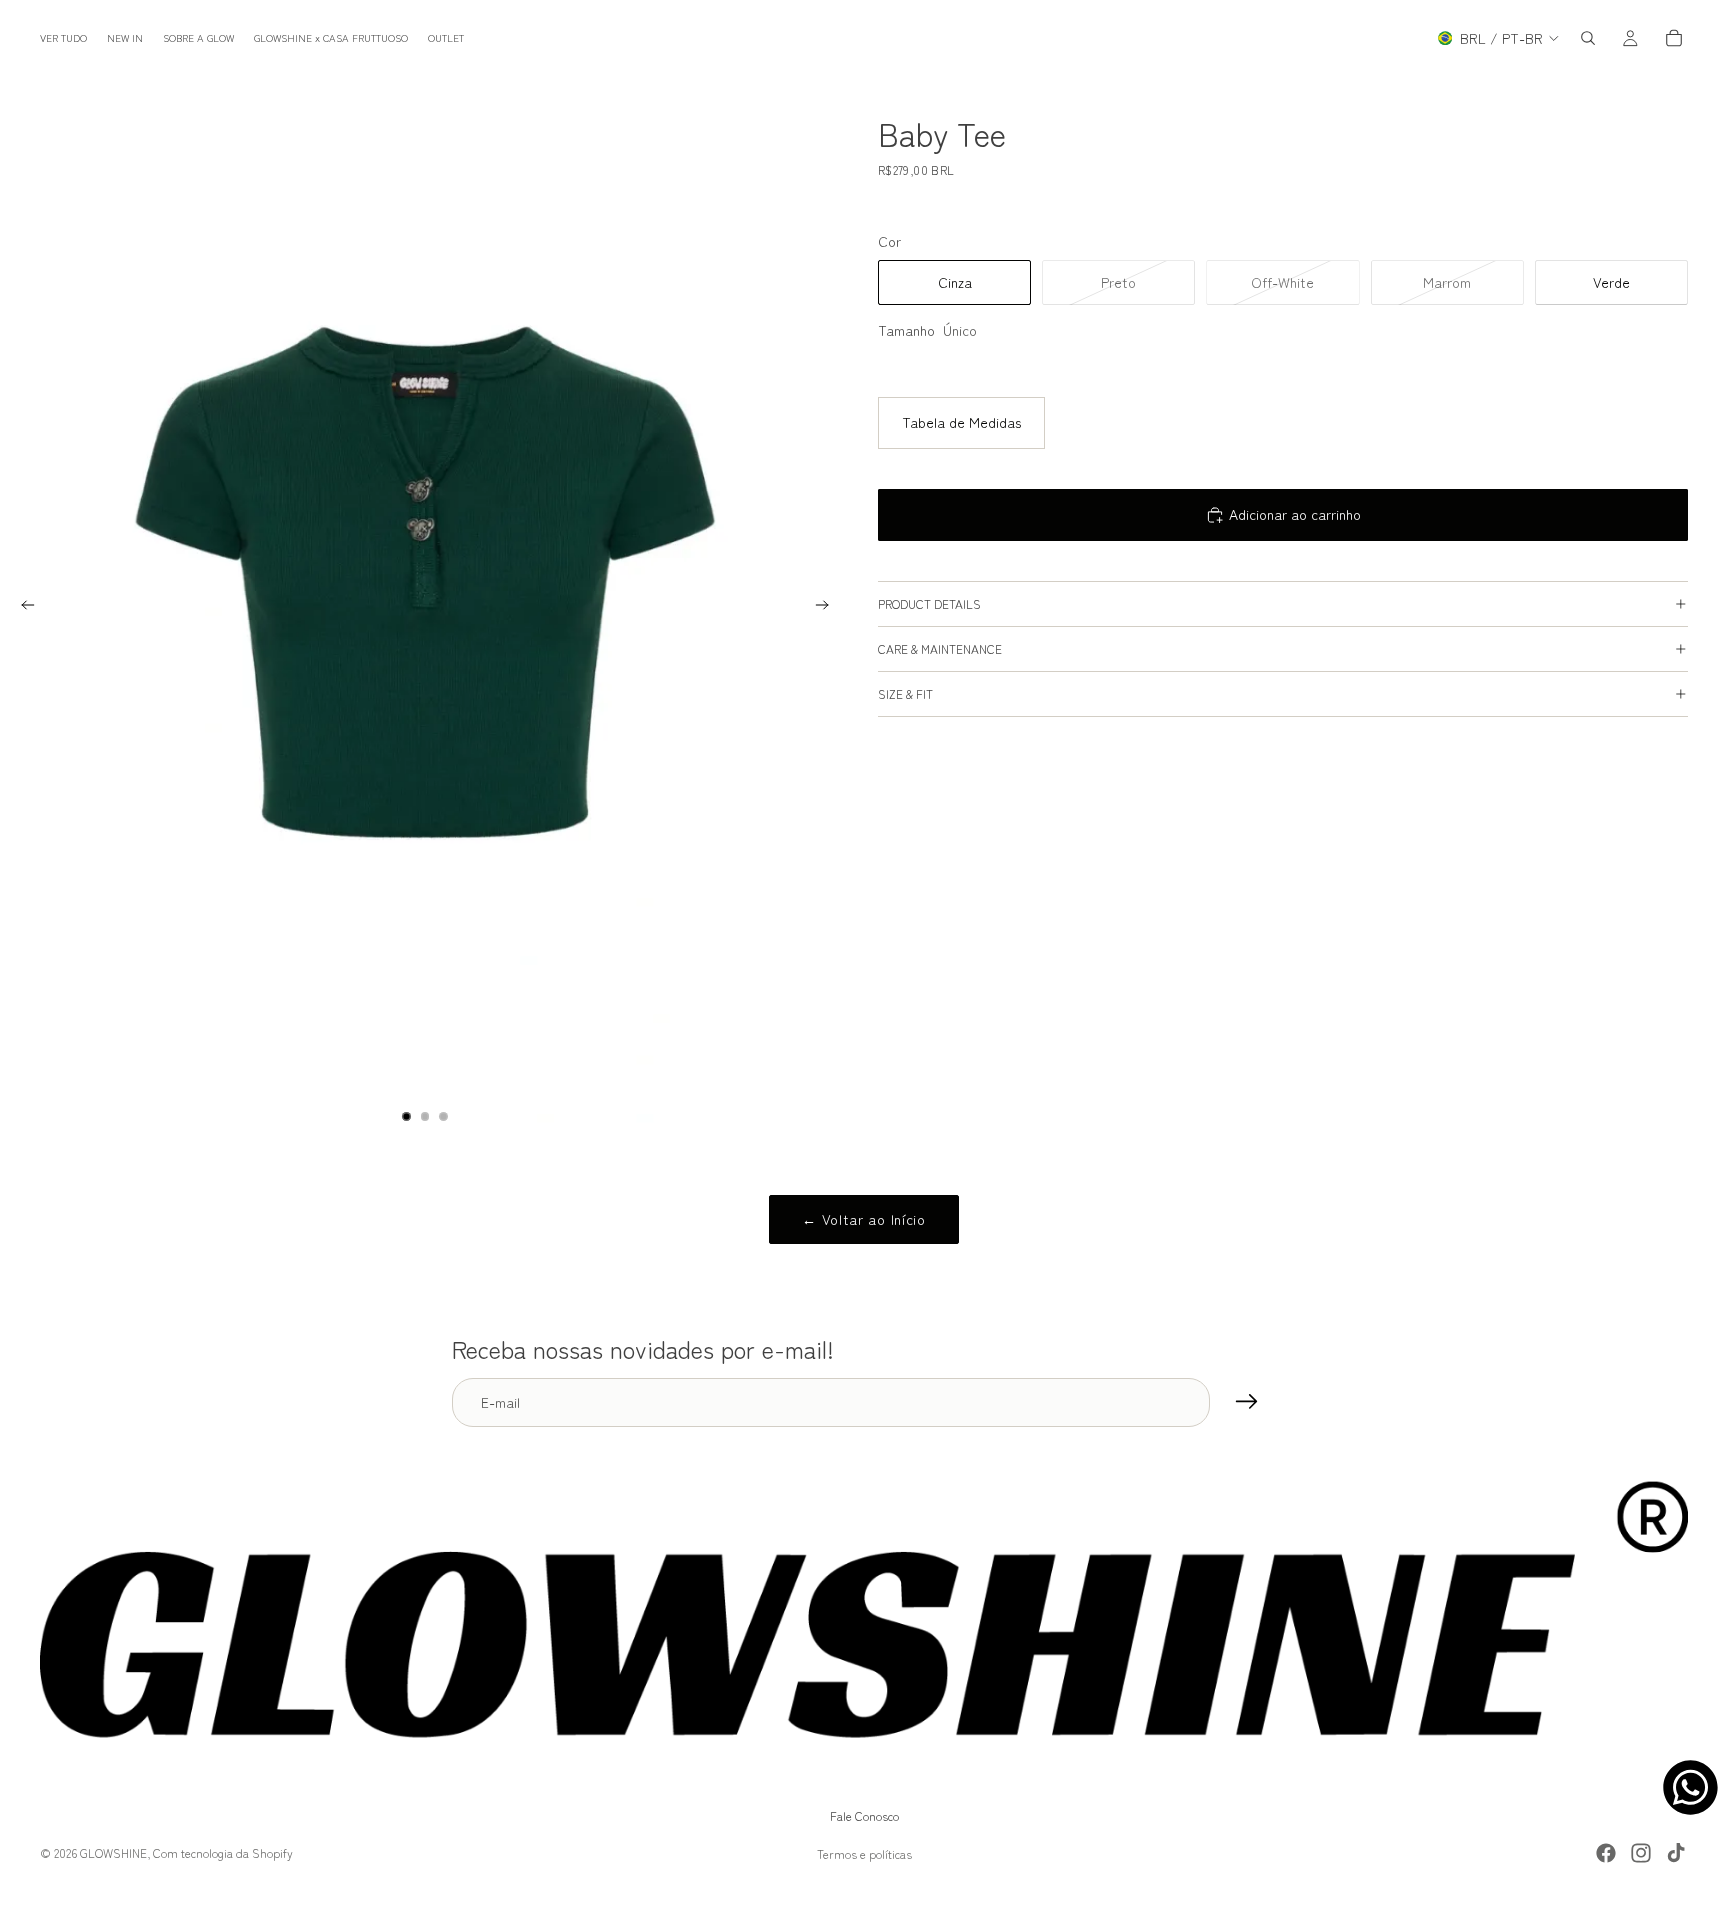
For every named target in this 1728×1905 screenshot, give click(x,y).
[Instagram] (1641, 1853)
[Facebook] (1606, 1853)
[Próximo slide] (828, 608)
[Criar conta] (1247, 1402)
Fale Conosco (864, 1816)
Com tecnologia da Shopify (223, 1852)
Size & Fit (905, 693)
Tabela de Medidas (961, 422)
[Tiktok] (1676, 1853)
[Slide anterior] (22, 608)
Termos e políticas (864, 1853)
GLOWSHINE (113, 1852)
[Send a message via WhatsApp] (1690, 1787)
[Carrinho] (1674, 38)
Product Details (929, 603)
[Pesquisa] (1588, 38)
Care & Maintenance (940, 648)
